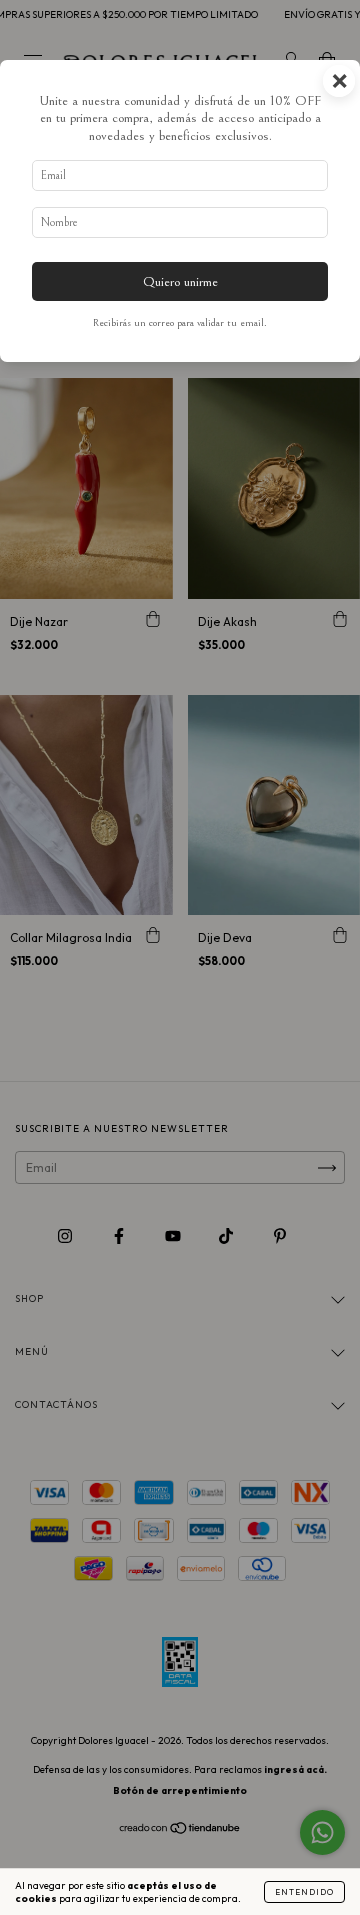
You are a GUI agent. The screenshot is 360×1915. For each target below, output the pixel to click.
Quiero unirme (180, 281)
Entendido (304, 1892)
